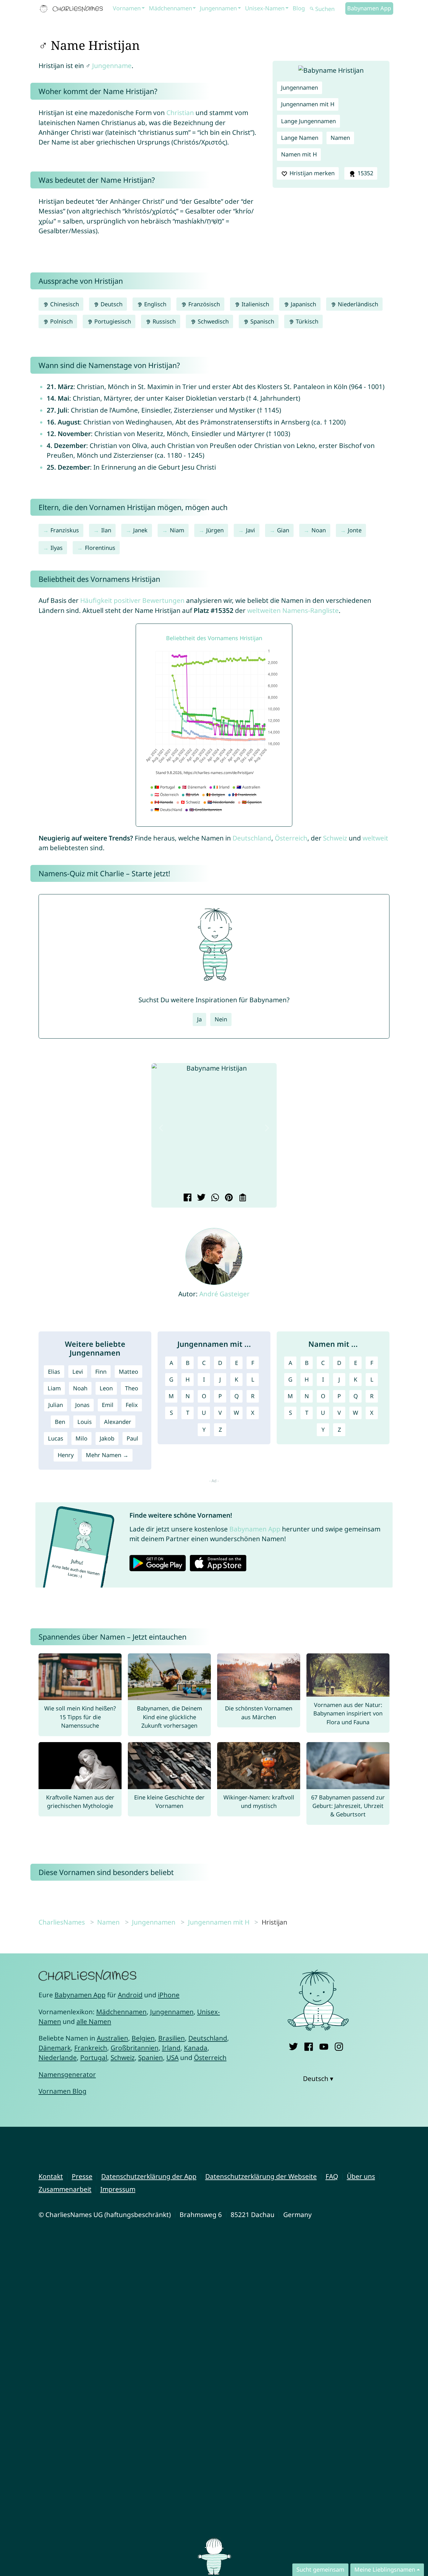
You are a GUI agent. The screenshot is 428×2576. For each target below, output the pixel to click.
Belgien (143, 2038)
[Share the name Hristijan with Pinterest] (228, 1198)
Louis (85, 1422)
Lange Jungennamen (308, 121)
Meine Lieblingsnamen (385, 2569)
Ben (60, 1422)
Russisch (163, 321)
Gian (283, 530)
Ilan (106, 530)
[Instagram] (339, 2045)
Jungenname (112, 66)
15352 (365, 173)
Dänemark (55, 2048)
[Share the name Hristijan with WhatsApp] (214, 1198)
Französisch (203, 304)
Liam (54, 1388)
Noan (319, 530)
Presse (82, 2176)
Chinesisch (64, 304)
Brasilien (172, 2038)
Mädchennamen (170, 8)
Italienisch (255, 304)
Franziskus (65, 530)
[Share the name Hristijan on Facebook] (187, 1198)
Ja (199, 1019)
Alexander (118, 1422)
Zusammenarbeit (65, 2189)
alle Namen (94, 2021)
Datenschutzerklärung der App (149, 2176)
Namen (340, 138)
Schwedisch (212, 321)
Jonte (355, 530)
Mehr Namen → (107, 1455)
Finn (101, 1372)
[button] (161, 1128)
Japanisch (303, 304)
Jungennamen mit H (308, 104)
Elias (54, 1372)
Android (130, 1995)
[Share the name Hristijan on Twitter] (200, 1198)
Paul (132, 1438)
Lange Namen (300, 138)
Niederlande (58, 2057)
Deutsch (111, 304)
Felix (132, 1405)
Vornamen (127, 8)
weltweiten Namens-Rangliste (293, 610)
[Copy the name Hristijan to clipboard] (242, 1198)
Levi (78, 1372)
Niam (177, 530)
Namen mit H (299, 154)
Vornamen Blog (63, 2091)
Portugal (94, 2057)
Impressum (118, 2189)
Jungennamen (218, 8)
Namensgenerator (67, 2074)
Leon (106, 1388)
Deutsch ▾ (318, 2078)
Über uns (361, 2176)
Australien (112, 2038)
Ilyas (57, 548)
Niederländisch (357, 304)
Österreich (291, 838)
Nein (221, 1019)
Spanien (151, 2057)
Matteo (128, 1372)
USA (172, 2057)
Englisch (154, 304)
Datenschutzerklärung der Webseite (261, 2176)
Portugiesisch (112, 321)
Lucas (56, 1438)
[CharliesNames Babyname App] (73, 9)
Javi (251, 530)
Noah (80, 1388)
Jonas (82, 1405)
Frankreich (91, 2048)
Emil (108, 1405)
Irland (171, 2048)
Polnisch (61, 321)
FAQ (332, 2176)
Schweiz (335, 838)
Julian (56, 1405)
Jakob (107, 1438)
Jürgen (215, 530)
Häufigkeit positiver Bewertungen (132, 600)
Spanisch (261, 321)
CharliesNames (62, 1922)
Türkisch (306, 321)
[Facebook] (308, 2045)
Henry (66, 1455)
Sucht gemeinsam (320, 2569)
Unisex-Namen (265, 8)
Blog (299, 8)
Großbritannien (135, 2048)
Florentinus (100, 548)
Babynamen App (369, 8)
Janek (140, 530)
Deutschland (252, 838)
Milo (81, 1438)
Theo (132, 1388)
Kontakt (51, 2176)
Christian (180, 113)
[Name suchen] (312, 9)
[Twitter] (293, 2045)
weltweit (375, 838)
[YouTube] (324, 2045)
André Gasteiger (224, 1294)
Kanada (196, 2048)
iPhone (169, 1995)
